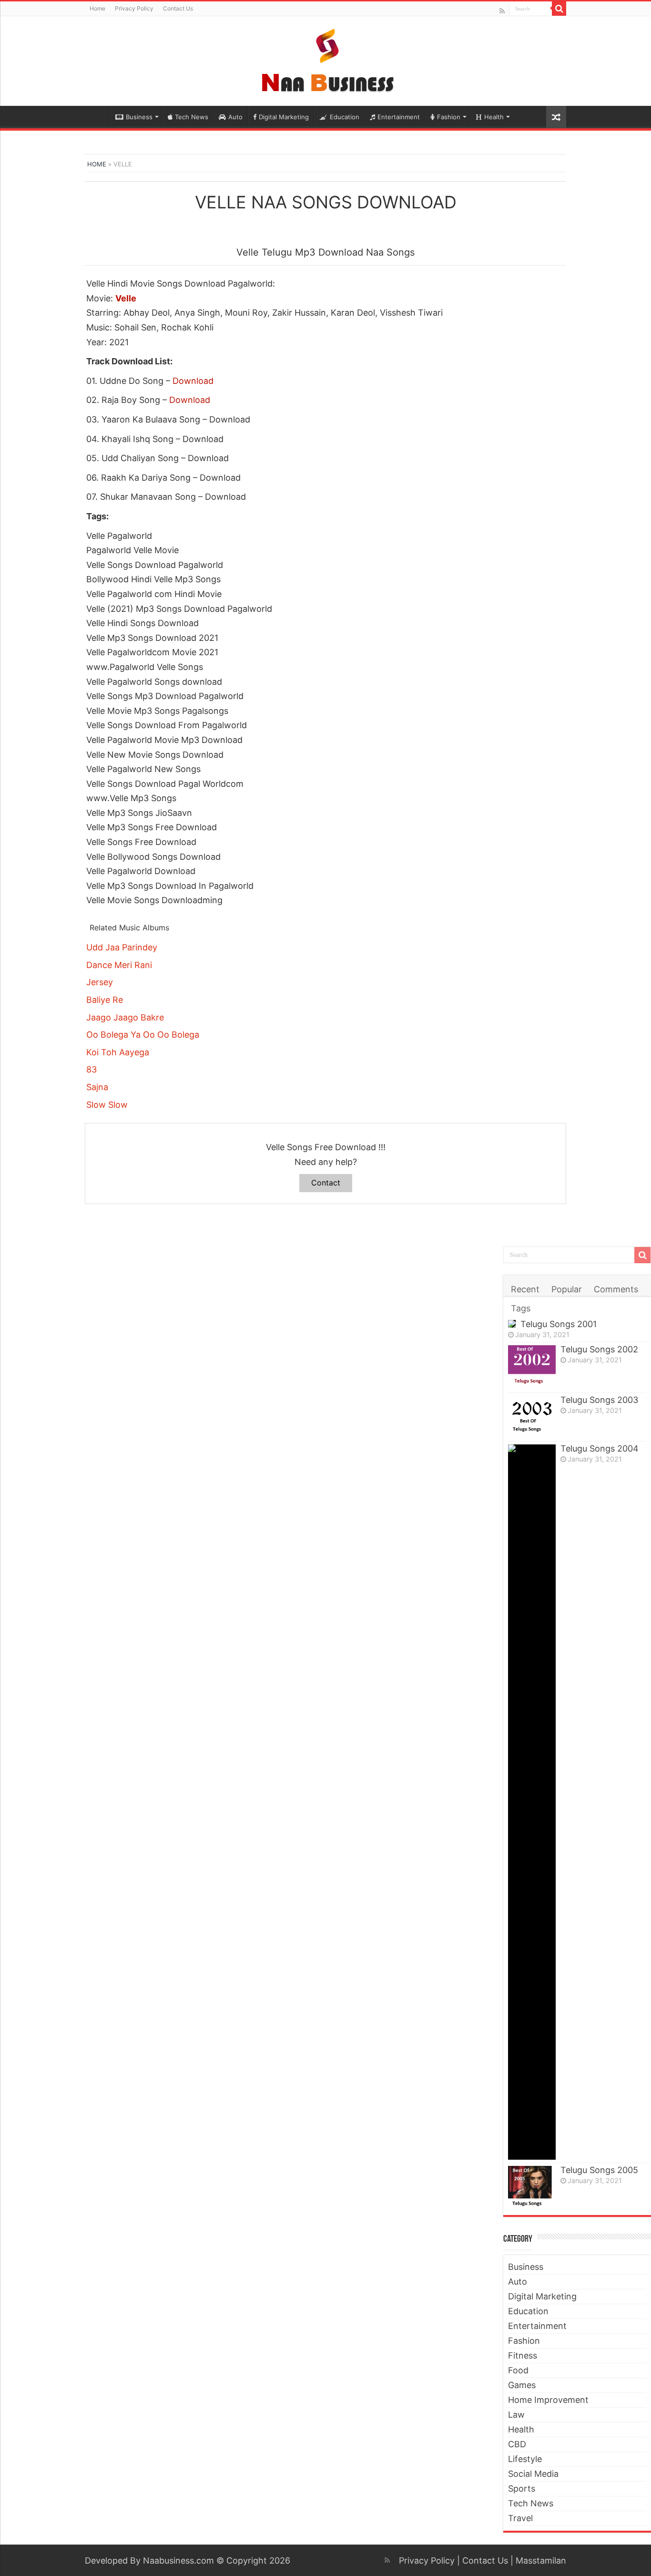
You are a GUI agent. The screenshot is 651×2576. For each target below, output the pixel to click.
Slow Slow (107, 1105)
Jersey (100, 982)
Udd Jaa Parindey (122, 947)
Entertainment (399, 117)
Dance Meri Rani (119, 965)
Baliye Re (105, 1000)
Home (97, 8)
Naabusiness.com (178, 2561)
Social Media (533, 2474)
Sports (522, 2488)
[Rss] (502, 11)
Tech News (192, 117)
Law (516, 2415)
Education (345, 117)
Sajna (97, 1087)
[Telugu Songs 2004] (532, 1802)
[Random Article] (556, 117)
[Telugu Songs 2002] (532, 1367)
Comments (616, 1289)
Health (494, 117)
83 (92, 1069)
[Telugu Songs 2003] (532, 1417)
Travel (520, 2518)
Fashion (449, 117)
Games (522, 2385)
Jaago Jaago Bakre (125, 1017)
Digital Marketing (284, 117)
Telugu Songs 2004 (600, 1448)
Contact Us (178, 8)
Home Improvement (548, 2400)
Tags (521, 1308)
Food (518, 2370)
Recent (525, 1289)
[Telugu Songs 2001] (512, 1324)
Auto (235, 117)
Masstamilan (541, 2561)
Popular (567, 1289)
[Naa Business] (326, 59)
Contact (326, 1183)
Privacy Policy (134, 8)
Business (139, 117)
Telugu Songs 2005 (599, 2170)
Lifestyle (525, 2459)
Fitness (523, 2355)
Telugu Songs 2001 (559, 1324)
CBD (517, 2444)
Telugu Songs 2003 (599, 1400)
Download (193, 381)
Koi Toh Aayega (118, 1052)
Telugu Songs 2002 (599, 1349)
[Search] (559, 9)
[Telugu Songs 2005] (532, 2187)
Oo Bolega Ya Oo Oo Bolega (143, 1035)
